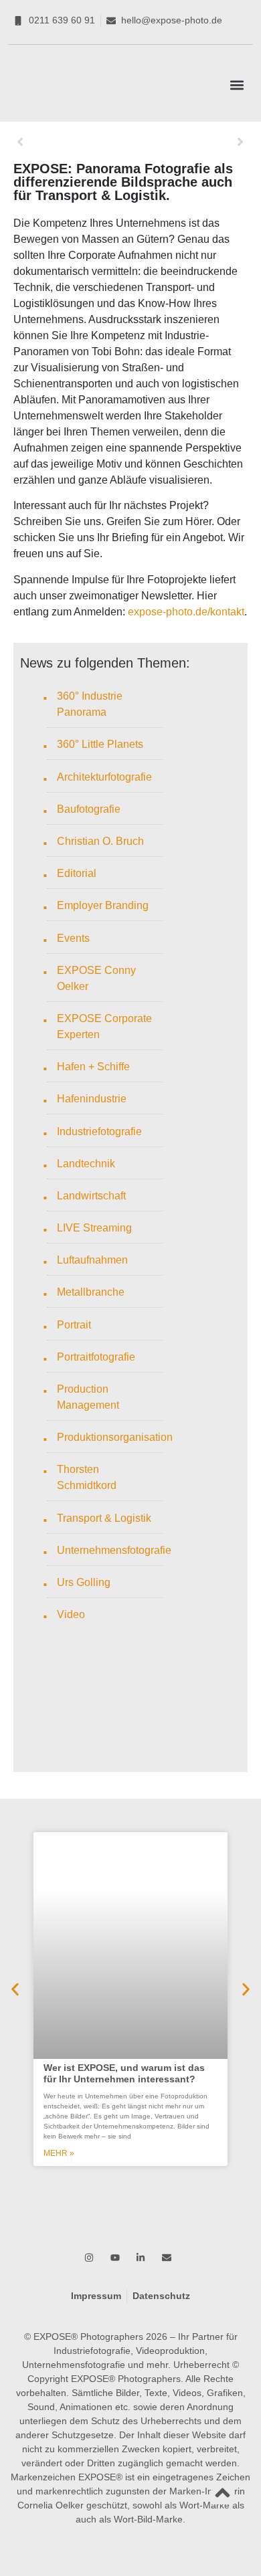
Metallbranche (91, 1292)
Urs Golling (84, 1582)
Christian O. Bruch (100, 841)
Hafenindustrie (92, 1099)
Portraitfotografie (96, 1357)
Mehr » (59, 2153)
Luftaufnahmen (92, 1260)
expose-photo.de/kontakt (186, 612)
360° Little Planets (100, 744)
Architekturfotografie (104, 777)
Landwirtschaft (91, 1196)
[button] (237, 85)
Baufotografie (89, 809)
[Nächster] (189, 142)
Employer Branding (103, 905)
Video (71, 1614)
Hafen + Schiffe (93, 1067)
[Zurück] (72, 142)
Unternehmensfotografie (114, 1550)
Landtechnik (86, 1164)
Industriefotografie (99, 1131)
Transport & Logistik (104, 1518)
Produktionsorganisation (115, 1437)
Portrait (74, 1325)
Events (73, 938)
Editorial (77, 873)
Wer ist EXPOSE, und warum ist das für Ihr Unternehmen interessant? (124, 2073)
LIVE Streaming (94, 1228)
